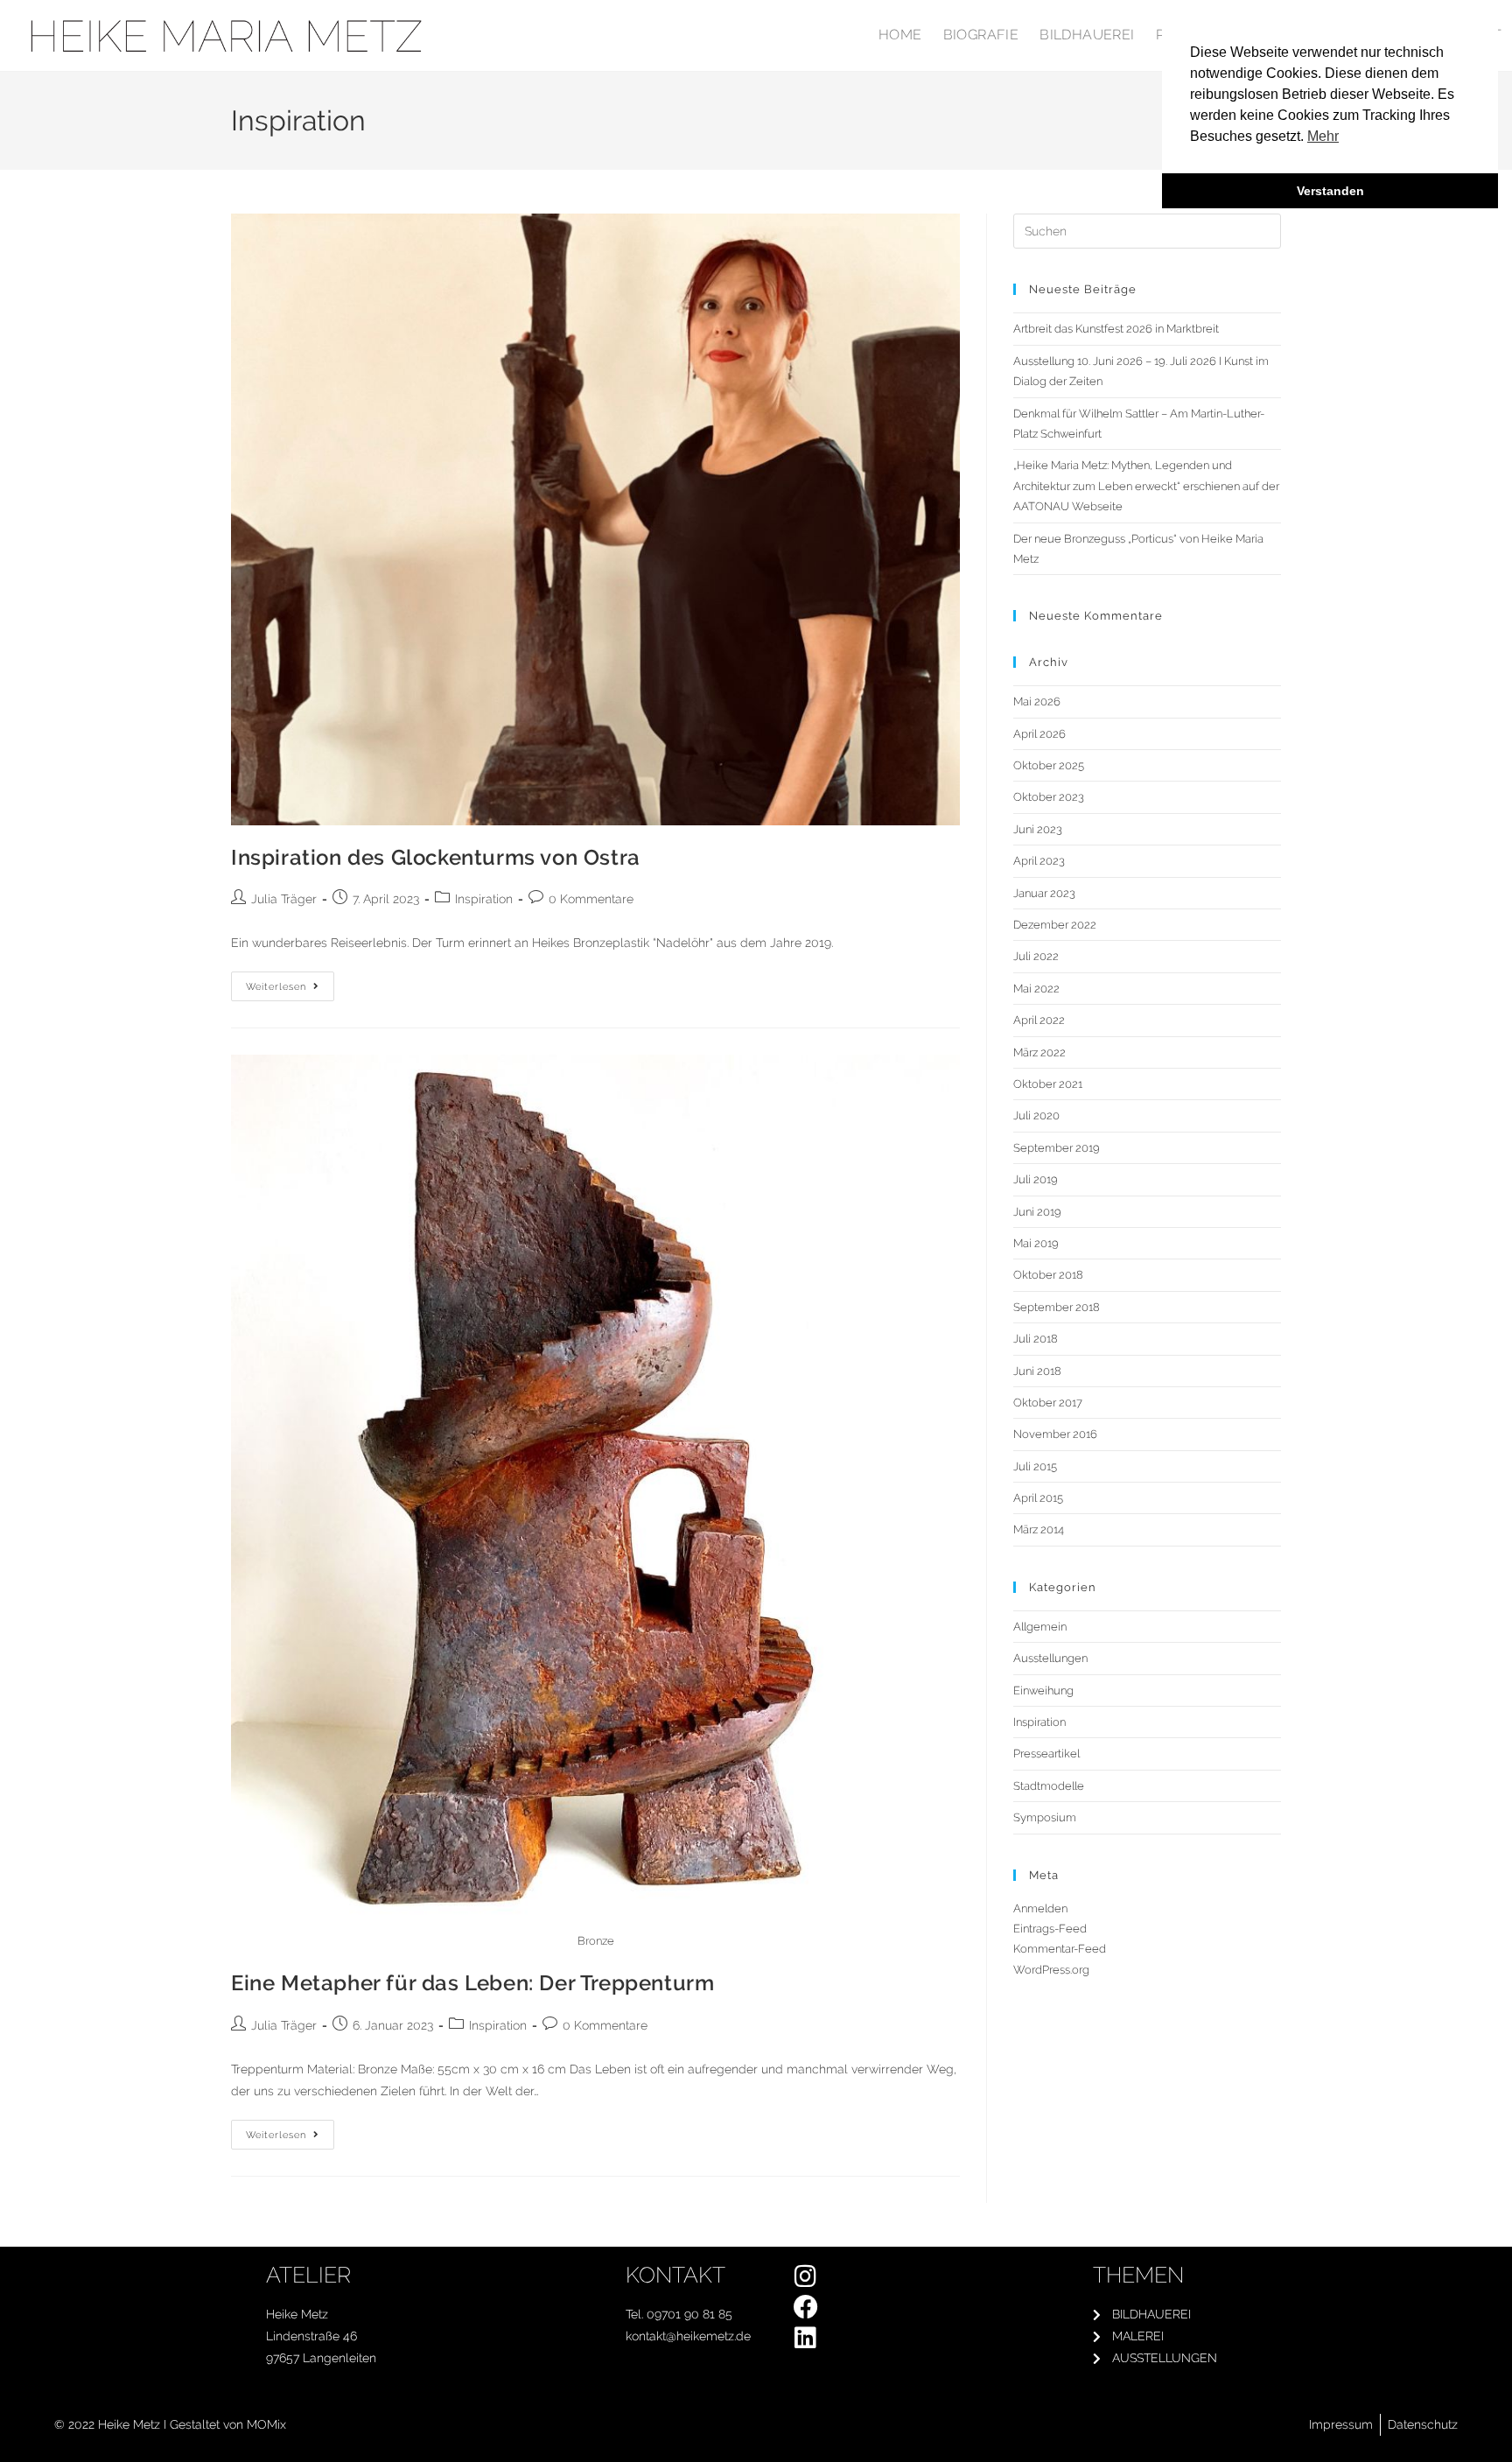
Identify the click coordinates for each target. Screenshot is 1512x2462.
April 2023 (1039, 861)
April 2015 (1038, 1498)
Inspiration (484, 899)
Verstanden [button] (1330, 191)
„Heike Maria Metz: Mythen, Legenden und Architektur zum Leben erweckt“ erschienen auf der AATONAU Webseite (1146, 486)
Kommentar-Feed (1060, 1949)
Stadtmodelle (1049, 1786)
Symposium (1045, 1817)
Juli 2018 (1036, 1339)
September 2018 (1057, 1307)
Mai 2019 (1036, 1243)
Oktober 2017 (1048, 1403)
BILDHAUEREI (1087, 35)
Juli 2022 (1036, 956)
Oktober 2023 (1049, 797)
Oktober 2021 (1048, 1084)
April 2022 (1039, 1020)
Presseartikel (1046, 1754)
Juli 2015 (1035, 1466)
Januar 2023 (1044, 893)
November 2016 (1055, 1434)
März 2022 (1039, 1052)
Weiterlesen (290, 982)
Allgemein (1040, 1627)
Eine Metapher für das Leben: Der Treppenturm (472, 1983)
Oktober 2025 (1049, 765)
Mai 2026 (1037, 701)
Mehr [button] (1323, 136)
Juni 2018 (1037, 1371)
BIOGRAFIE (981, 35)
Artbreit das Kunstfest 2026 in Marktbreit (1116, 329)
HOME (900, 35)
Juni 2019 (1037, 1212)
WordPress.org (1051, 1970)
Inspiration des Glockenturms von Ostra (436, 857)
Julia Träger (284, 899)
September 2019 (1057, 1148)
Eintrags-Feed (1050, 1929)
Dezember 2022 (1055, 925)
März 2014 (1039, 1529)
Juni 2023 (1038, 829)
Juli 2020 (1036, 1115)
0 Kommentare (591, 899)
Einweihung (1043, 1690)
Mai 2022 (1036, 989)
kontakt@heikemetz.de (688, 2336)
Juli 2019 (1036, 1179)
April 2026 (1039, 734)
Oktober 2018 (1048, 1275)
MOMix (266, 2424)
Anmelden (1040, 1908)
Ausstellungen (1050, 1658)
